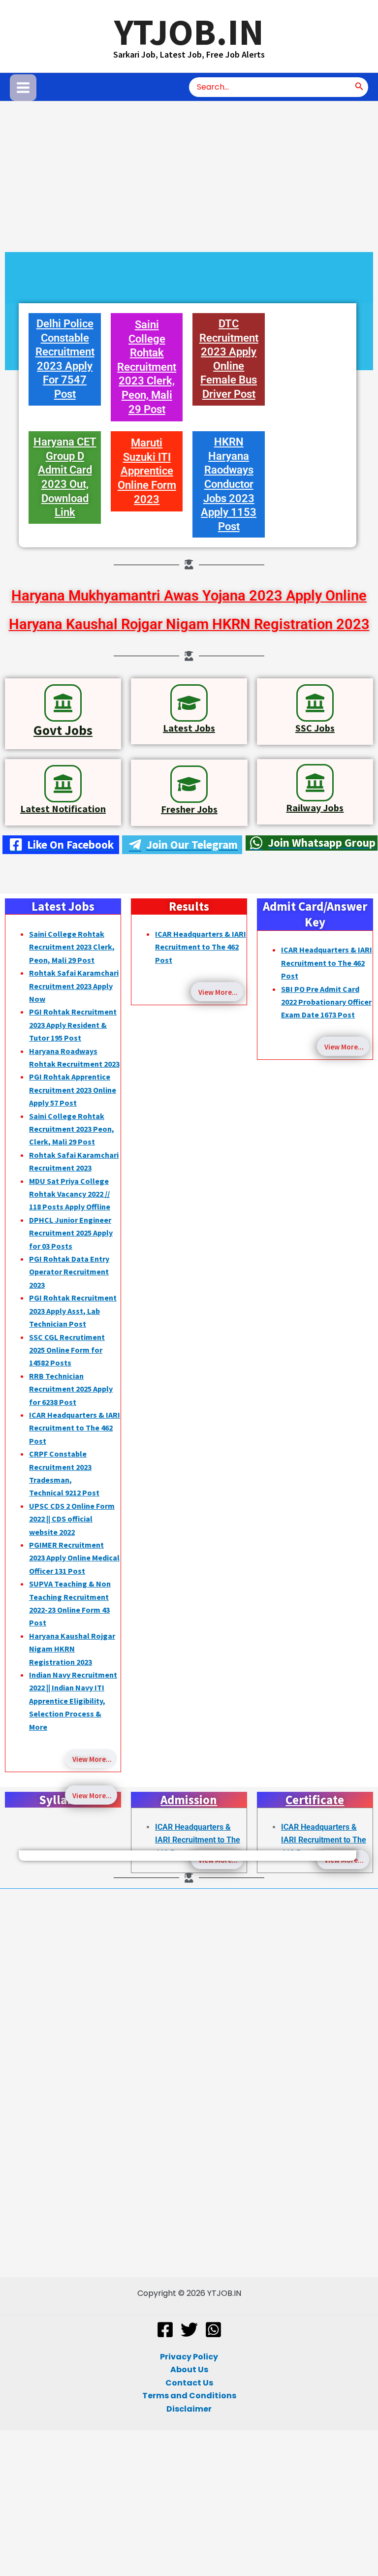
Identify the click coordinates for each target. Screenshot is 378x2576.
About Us (189, 2369)
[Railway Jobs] (315, 783)
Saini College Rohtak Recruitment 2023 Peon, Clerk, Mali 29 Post (72, 1129)
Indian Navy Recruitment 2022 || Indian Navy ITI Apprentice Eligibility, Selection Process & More (73, 1701)
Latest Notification (63, 809)
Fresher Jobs (189, 809)
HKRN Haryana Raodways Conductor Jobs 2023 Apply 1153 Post (229, 484)
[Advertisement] (189, 174)
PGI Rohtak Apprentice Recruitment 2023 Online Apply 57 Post (73, 1090)
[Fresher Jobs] (189, 784)
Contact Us (189, 2383)
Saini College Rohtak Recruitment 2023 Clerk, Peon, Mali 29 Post (147, 367)
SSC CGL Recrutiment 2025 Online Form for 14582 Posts (67, 1350)
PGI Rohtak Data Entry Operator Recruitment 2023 (69, 1272)
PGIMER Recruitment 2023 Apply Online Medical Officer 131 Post (74, 1558)
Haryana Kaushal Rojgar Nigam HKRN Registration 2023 (189, 624)
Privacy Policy (189, 2357)
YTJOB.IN (189, 32)
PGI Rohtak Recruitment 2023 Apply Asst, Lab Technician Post (73, 1311)
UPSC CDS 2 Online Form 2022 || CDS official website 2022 (72, 1519)
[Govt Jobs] (63, 703)
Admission (189, 1800)
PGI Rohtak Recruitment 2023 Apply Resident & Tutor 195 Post (73, 1025)
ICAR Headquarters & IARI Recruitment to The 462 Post (75, 1428)
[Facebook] (165, 2330)
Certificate (315, 1800)
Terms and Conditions (189, 2396)
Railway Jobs (315, 808)
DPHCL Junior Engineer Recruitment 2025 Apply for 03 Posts (71, 1233)
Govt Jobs (63, 730)
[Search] (359, 87)
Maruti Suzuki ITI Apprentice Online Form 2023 (147, 471)
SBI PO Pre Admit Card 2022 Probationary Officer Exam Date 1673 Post (326, 1002)
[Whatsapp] (213, 2330)
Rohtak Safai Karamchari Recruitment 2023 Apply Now (74, 986)
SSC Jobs (315, 728)
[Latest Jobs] (189, 703)
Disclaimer (189, 2409)
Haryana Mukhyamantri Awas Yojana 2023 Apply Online (189, 596)
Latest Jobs (189, 728)
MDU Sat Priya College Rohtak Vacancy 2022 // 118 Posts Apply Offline (70, 1194)
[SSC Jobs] (315, 703)
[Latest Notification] (63, 784)
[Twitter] (189, 2330)
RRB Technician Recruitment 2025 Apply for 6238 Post (71, 1389)
